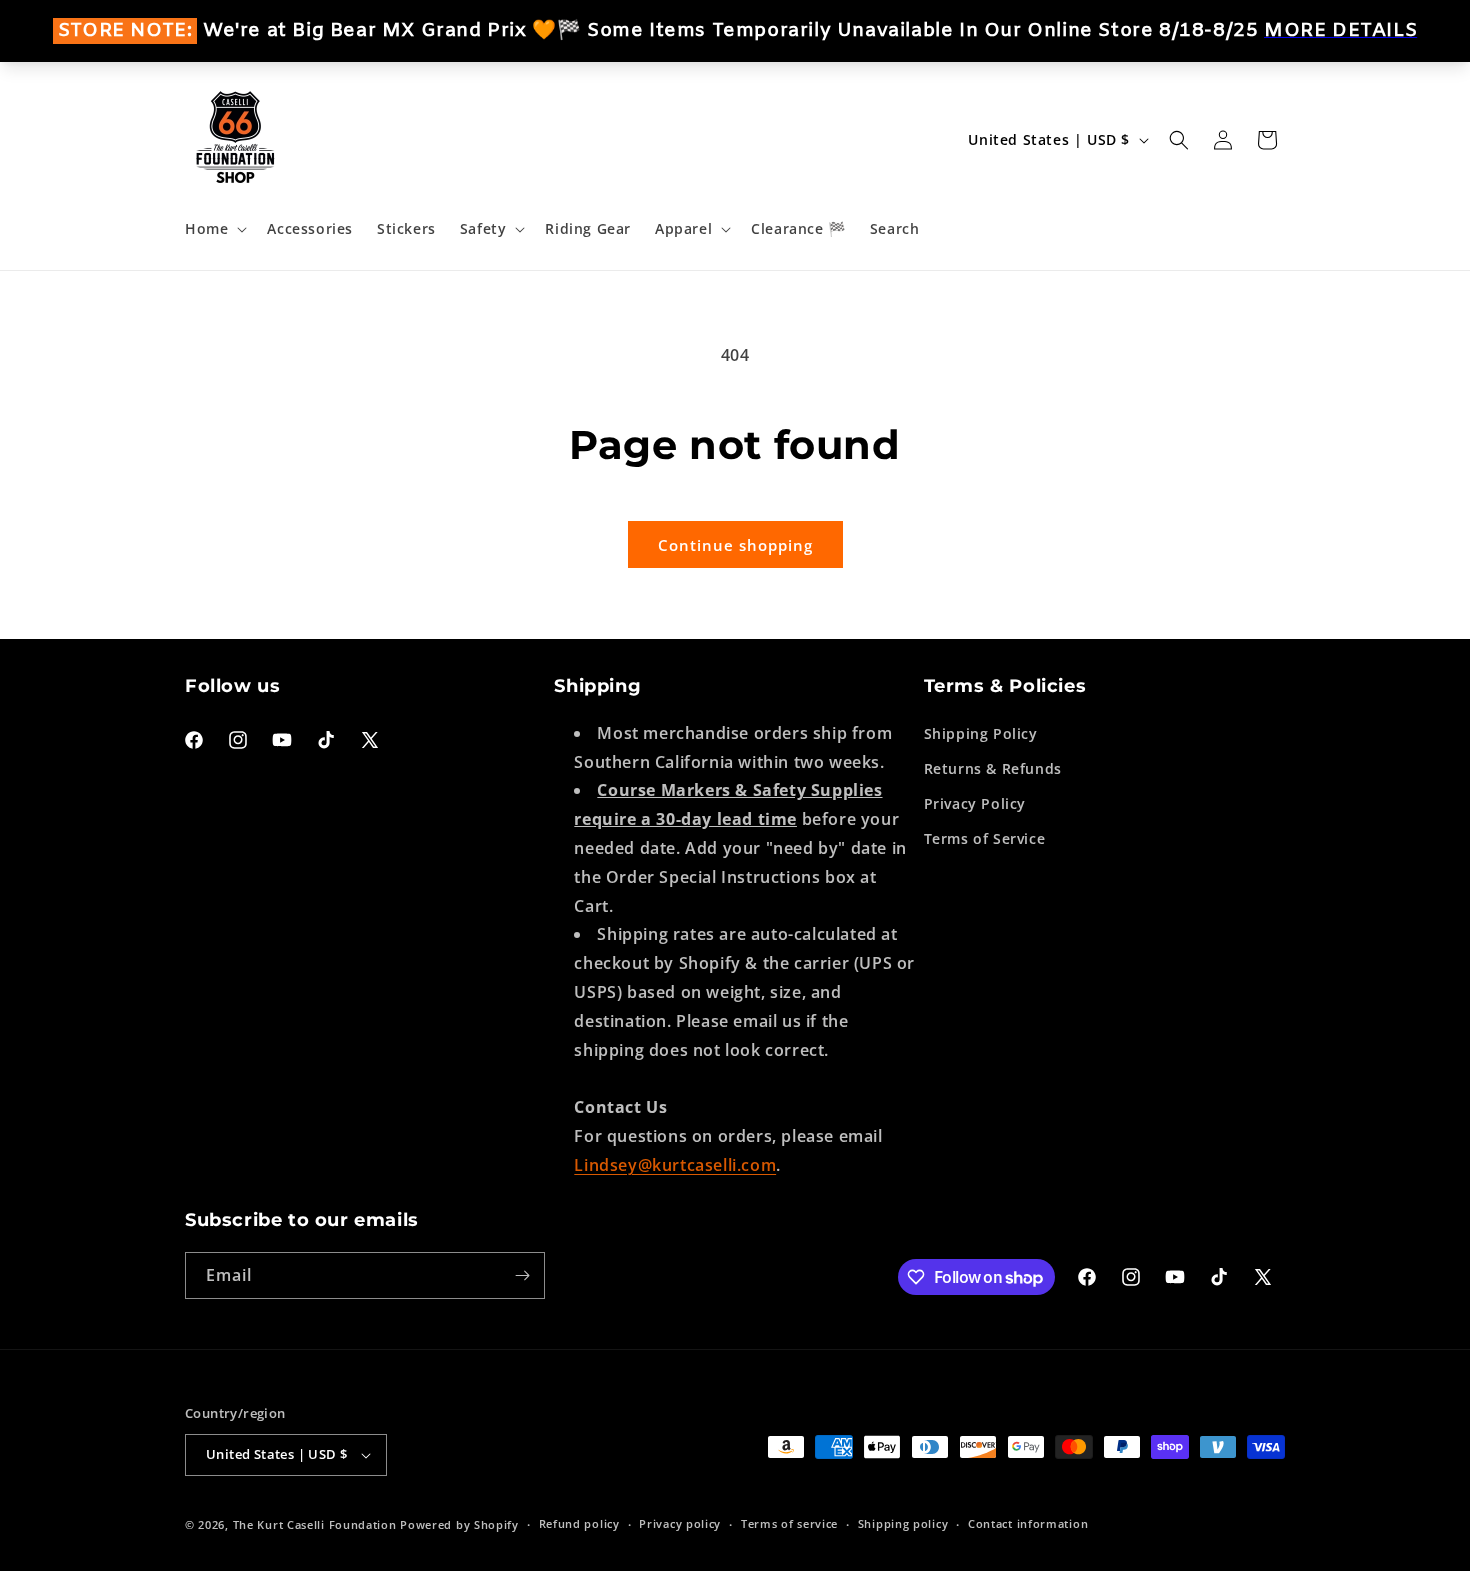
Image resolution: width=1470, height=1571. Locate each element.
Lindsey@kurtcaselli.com (675, 1164)
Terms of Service (985, 838)
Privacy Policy (975, 802)
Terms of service (789, 1523)
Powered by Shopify (459, 1524)
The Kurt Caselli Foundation (315, 1524)
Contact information (1028, 1523)
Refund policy (579, 1523)
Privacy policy (680, 1523)
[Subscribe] (522, 1275)
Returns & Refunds (993, 767)
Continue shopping (735, 545)
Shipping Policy (981, 732)
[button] (214, 229)
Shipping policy (903, 1523)
